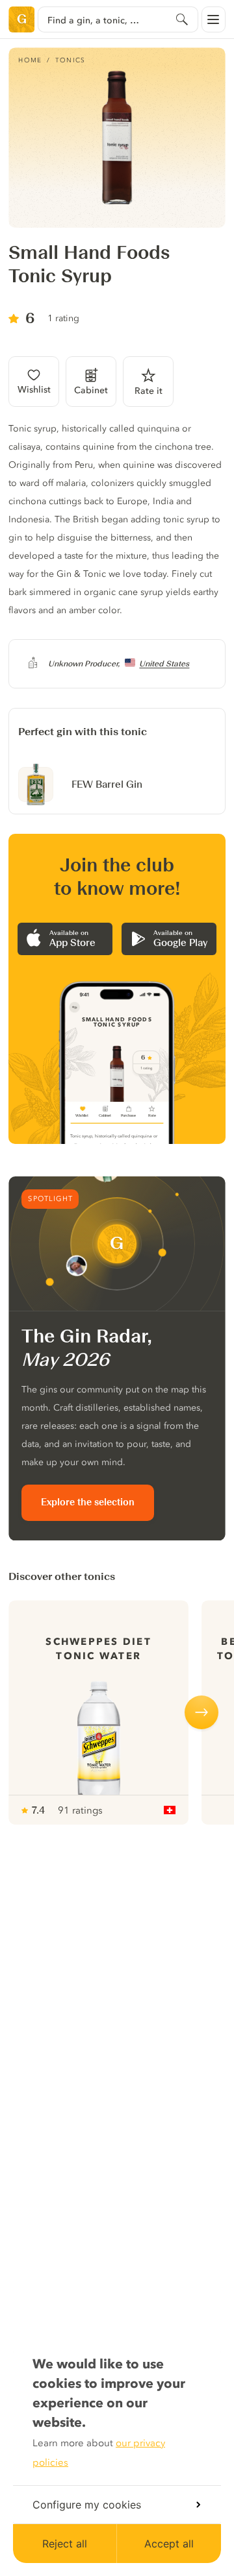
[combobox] (118, 19)
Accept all (169, 2544)
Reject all (65, 2544)
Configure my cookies (87, 2505)
